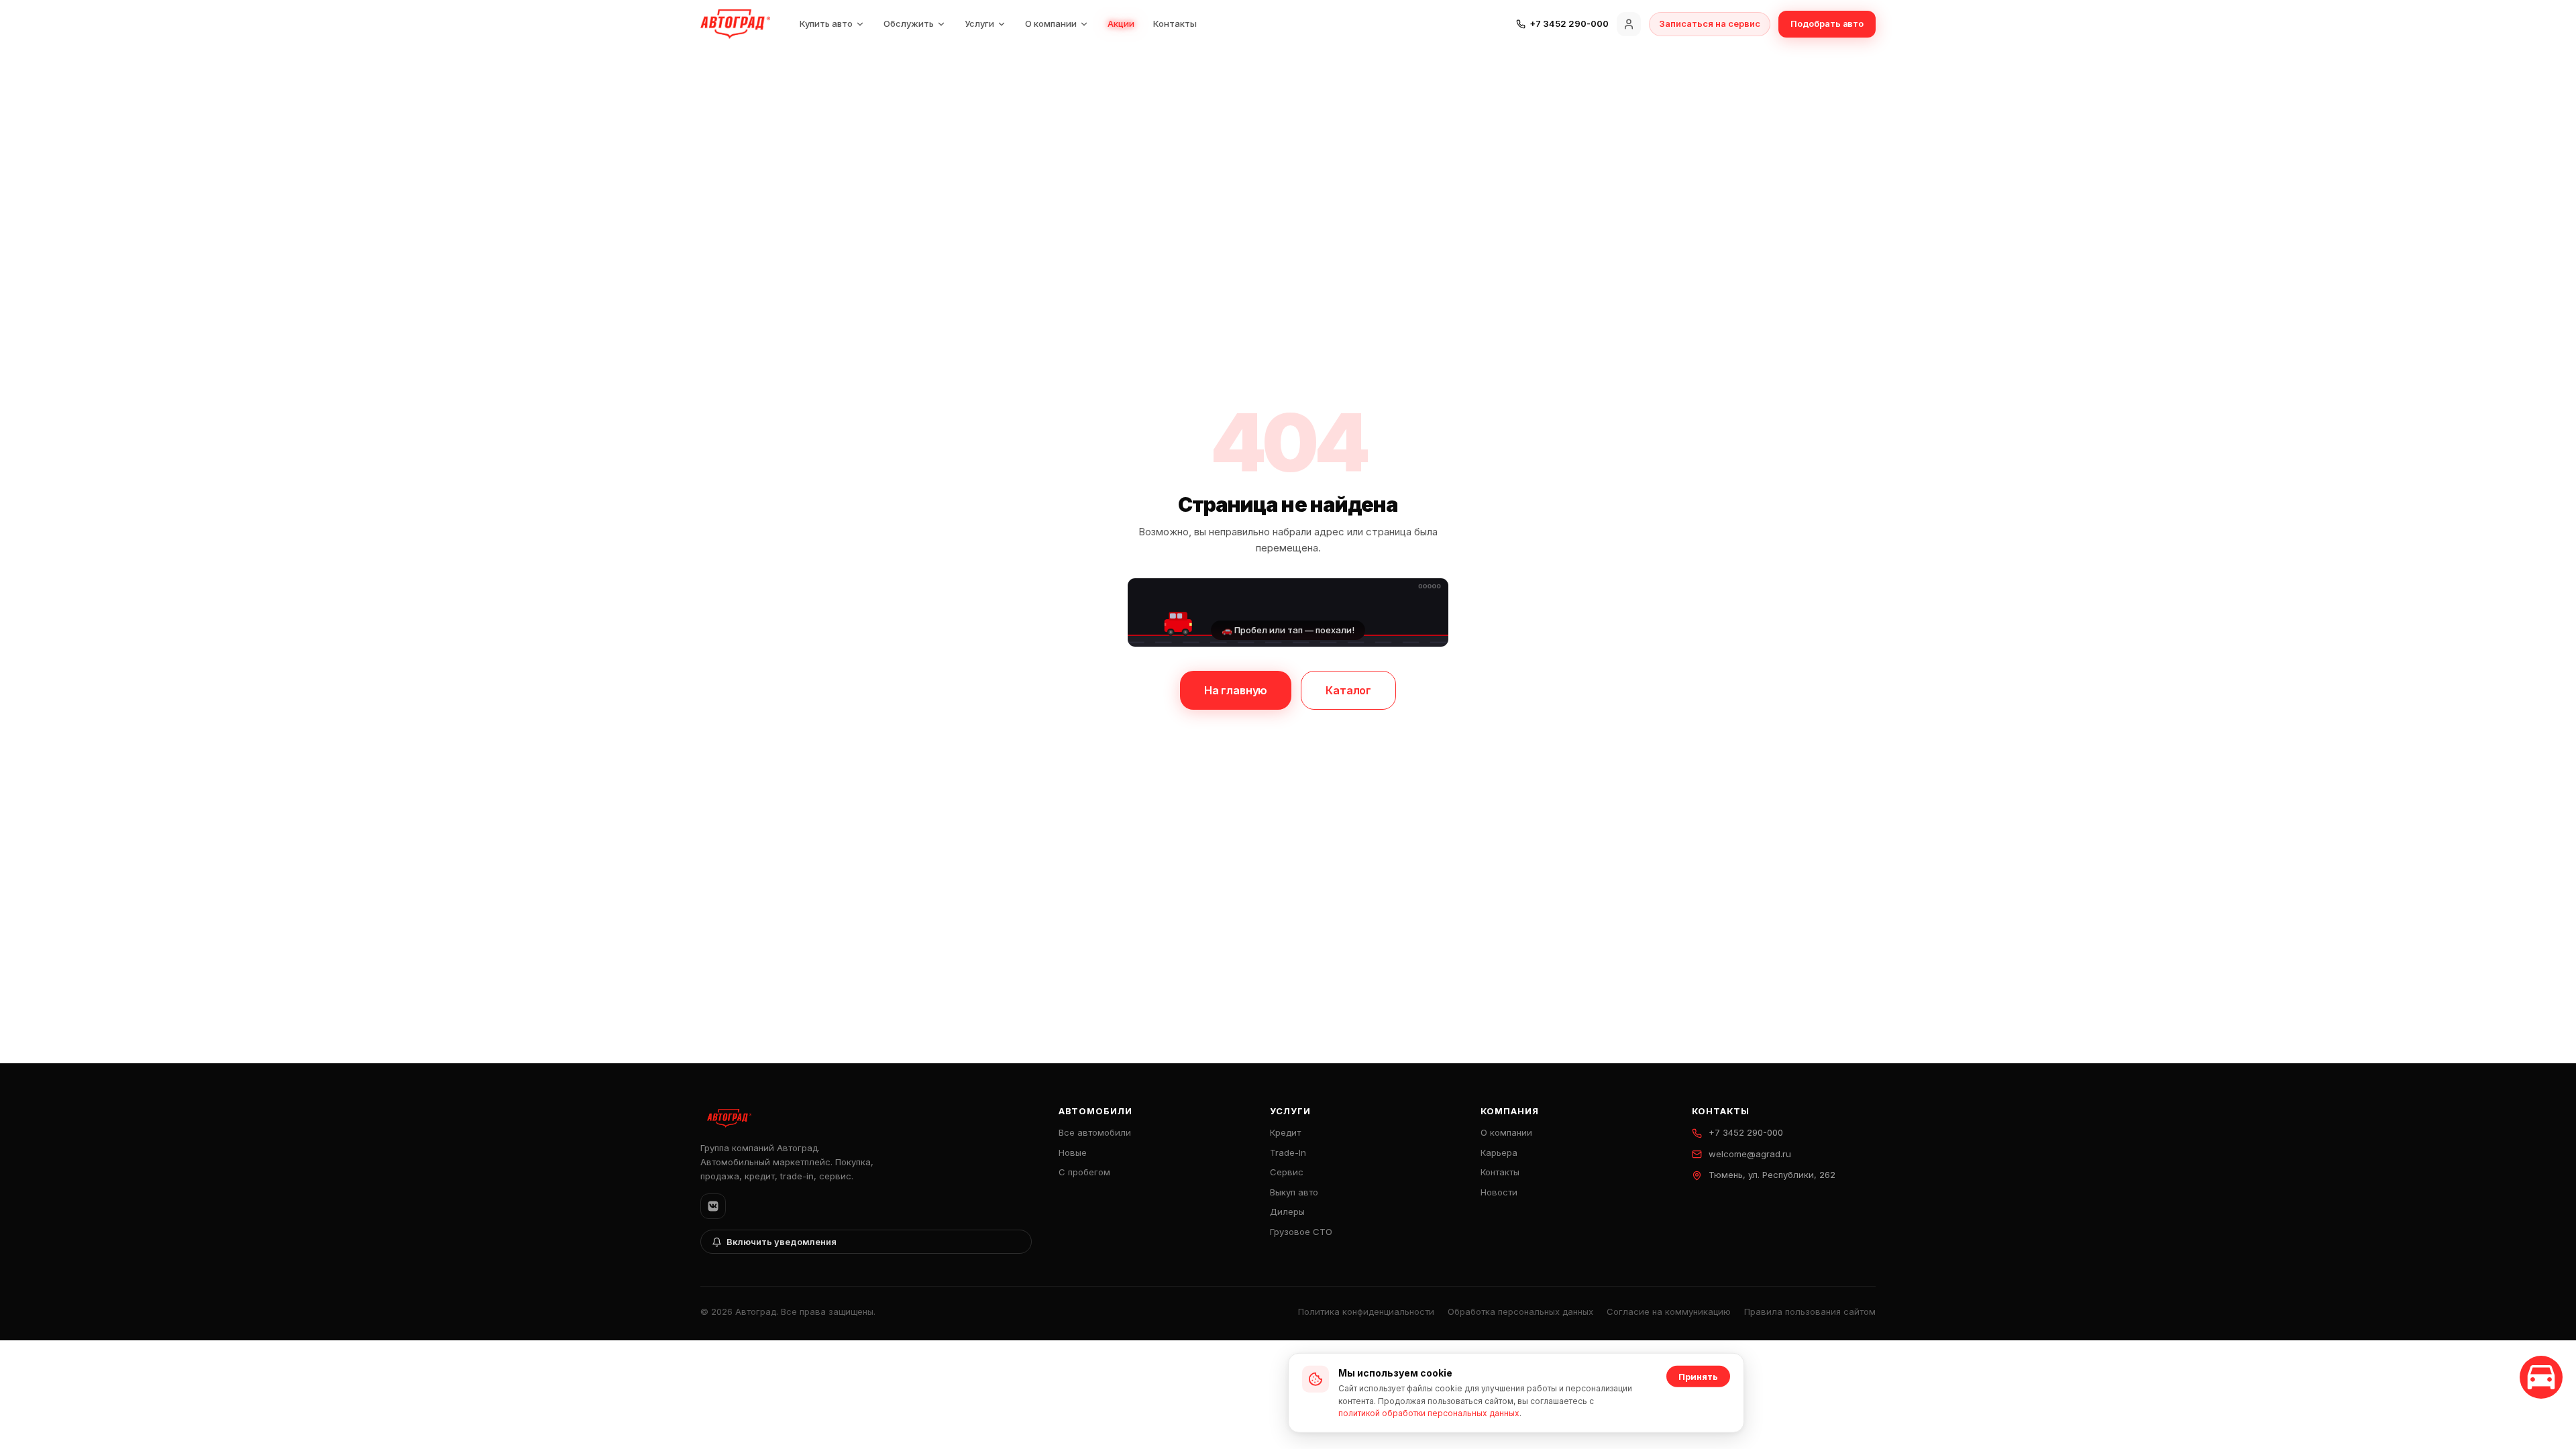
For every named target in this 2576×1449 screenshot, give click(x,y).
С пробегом (1084, 1172)
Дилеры (1287, 1212)
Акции (1121, 23)
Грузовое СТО (1301, 1232)
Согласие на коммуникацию (1669, 1311)
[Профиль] (1629, 24)
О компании (1051, 23)
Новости (1499, 1192)
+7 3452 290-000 (1746, 1132)
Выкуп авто (1294, 1192)
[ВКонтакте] (713, 1206)
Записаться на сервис (1710, 23)
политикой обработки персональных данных (1429, 1413)
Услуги (979, 23)
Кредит (1285, 1132)
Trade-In (1288, 1152)
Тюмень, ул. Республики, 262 (1772, 1175)
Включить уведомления (782, 1242)
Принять (1698, 1377)
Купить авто (826, 23)
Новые (1073, 1152)
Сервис (1287, 1172)
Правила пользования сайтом (1810, 1311)
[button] (1288, 612)
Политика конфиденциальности (1366, 1311)
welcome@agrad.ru (1750, 1154)
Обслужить (909, 23)
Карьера (1499, 1152)
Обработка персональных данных (1520, 1311)
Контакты (1175, 23)
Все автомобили (1095, 1132)
